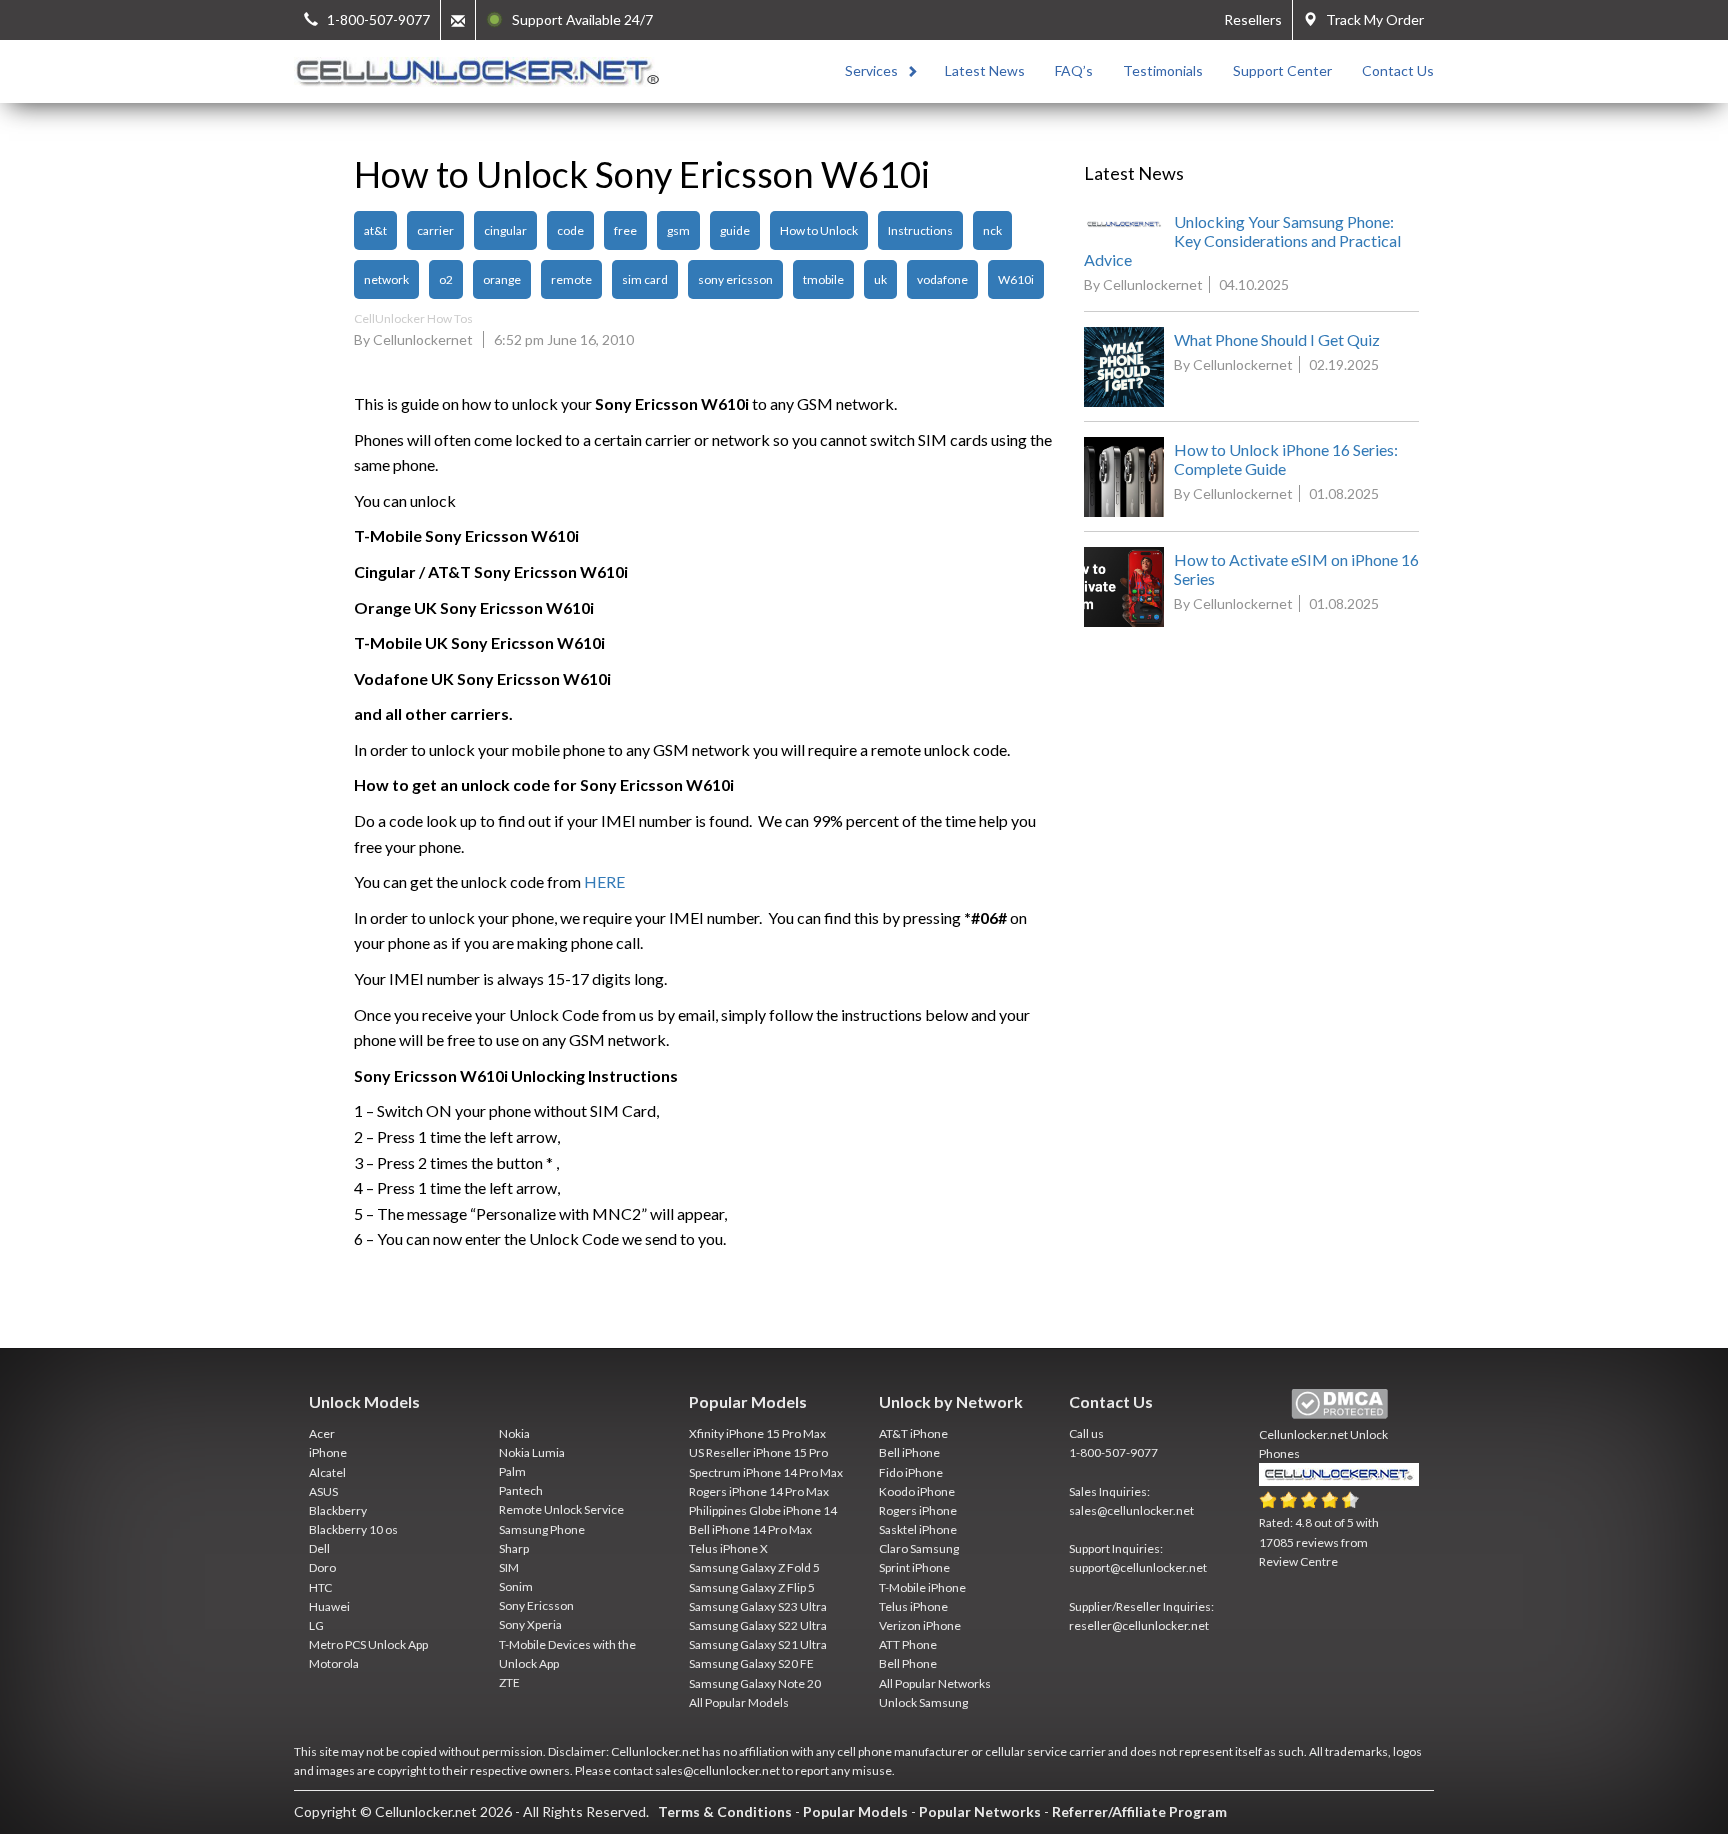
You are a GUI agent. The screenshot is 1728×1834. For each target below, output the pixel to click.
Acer (322, 1433)
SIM (509, 1567)
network (386, 279)
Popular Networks (980, 1811)
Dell (319, 1548)
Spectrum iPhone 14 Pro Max (766, 1472)
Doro (322, 1567)
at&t (375, 230)
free (625, 230)
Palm (512, 1471)
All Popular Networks (935, 1683)
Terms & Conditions (725, 1811)
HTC (320, 1587)
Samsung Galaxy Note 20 (755, 1683)
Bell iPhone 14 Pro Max (750, 1529)
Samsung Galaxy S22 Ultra (758, 1625)
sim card (645, 279)
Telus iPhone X (728, 1548)
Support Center (1282, 70)
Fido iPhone (911, 1472)
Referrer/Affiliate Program (1139, 1811)
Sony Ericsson (536, 1605)
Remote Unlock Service (561, 1509)
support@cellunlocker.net (1138, 1567)
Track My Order (1370, 19)
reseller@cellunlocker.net (1139, 1625)
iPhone (328, 1452)
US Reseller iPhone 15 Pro (758, 1452)
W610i (1016, 279)
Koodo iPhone (917, 1491)
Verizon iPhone (920, 1625)
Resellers (1253, 19)
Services (871, 70)
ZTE (509, 1682)
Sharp (514, 1548)
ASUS (323, 1491)
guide (735, 230)
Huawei (329, 1606)
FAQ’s (1074, 70)
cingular (505, 230)
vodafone (942, 279)
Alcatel (327, 1472)
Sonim (516, 1586)
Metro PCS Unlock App (368, 1644)
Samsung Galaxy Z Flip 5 (752, 1587)
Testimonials (1163, 70)
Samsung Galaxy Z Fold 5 (754, 1567)
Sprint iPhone (914, 1567)
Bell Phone (908, 1663)
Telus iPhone (913, 1606)
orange (502, 279)
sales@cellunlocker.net (1131, 1510)
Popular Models (855, 1811)
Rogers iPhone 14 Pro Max (759, 1491)
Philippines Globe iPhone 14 (763, 1510)
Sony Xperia (530, 1624)
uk (880, 279)
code (570, 230)
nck (992, 230)
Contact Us (1398, 70)
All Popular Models (739, 1702)
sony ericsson (735, 279)
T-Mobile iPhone (922, 1587)
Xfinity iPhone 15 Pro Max (757, 1433)
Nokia (514, 1433)
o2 (446, 279)
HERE (604, 881)
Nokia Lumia (532, 1452)
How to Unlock (819, 230)
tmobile (823, 279)
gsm (678, 230)
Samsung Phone (542, 1529)
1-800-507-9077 (1113, 1452)
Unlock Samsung (923, 1702)
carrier (435, 230)
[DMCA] (1339, 1404)
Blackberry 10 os (353, 1529)
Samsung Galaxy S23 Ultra (758, 1606)
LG (316, 1625)
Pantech (521, 1490)
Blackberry (338, 1510)
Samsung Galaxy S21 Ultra (758, 1644)
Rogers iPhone (918, 1510)
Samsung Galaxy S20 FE (751, 1663)
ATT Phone (908, 1644)
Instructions (920, 230)
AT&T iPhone (913, 1433)
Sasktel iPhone (918, 1529)
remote (571, 279)
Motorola (334, 1663)
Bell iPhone (909, 1452)
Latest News (985, 70)
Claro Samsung (919, 1548)
